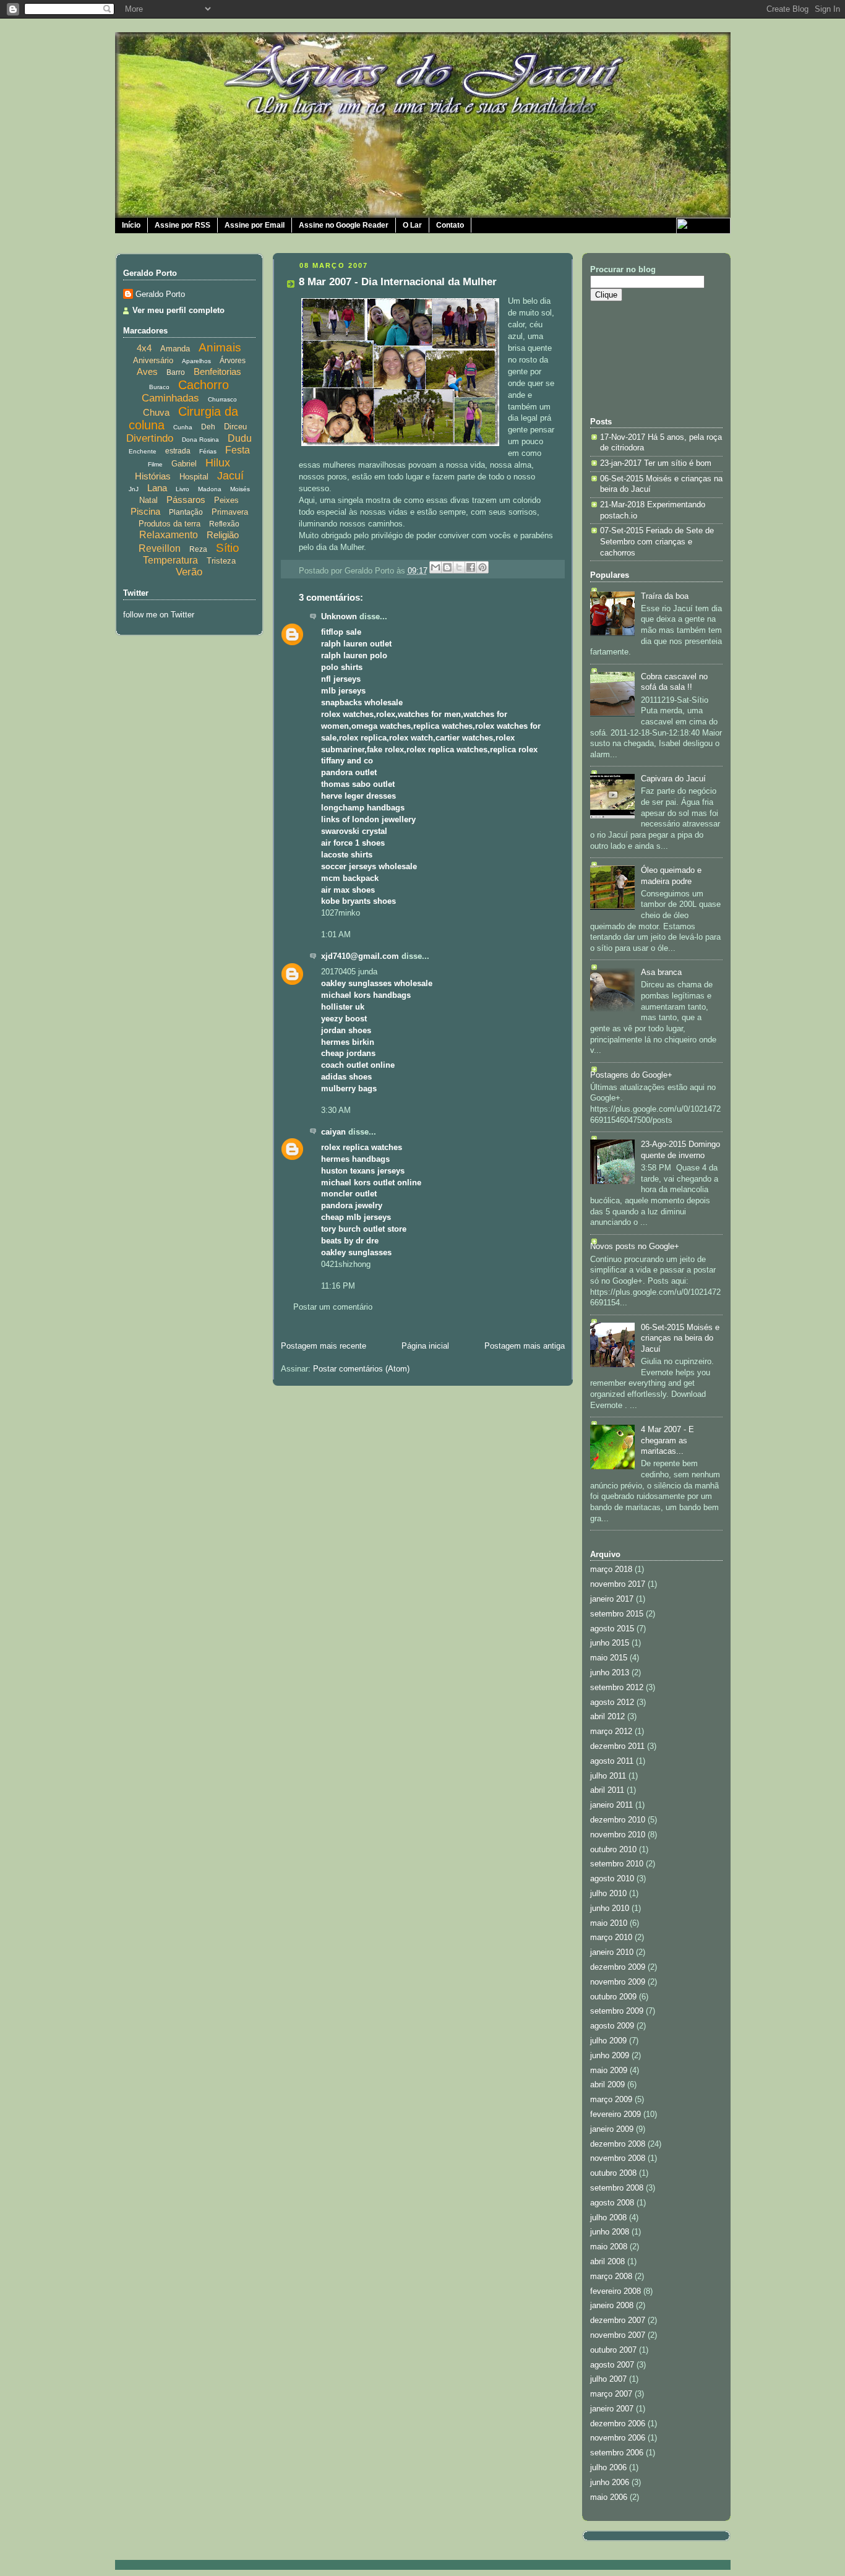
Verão (189, 572)
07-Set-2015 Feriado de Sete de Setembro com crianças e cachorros (657, 542)
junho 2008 (610, 2232)
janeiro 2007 (612, 2409)
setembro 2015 (617, 1614)
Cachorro (204, 385)
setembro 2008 (617, 2188)
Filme (155, 464)
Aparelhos (196, 361)
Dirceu (235, 427)
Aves (147, 371)
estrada (178, 451)
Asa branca (661, 972)
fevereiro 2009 (616, 2114)
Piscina (145, 511)
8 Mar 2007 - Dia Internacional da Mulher (398, 282)
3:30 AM (336, 1110)
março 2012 (611, 1732)
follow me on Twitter (159, 615)
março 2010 (611, 1938)
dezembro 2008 (618, 2144)
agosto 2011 (612, 1761)
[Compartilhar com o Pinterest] (483, 567)
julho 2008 (608, 2218)
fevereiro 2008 (616, 2291)
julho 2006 (608, 2468)
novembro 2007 (618, 2335)
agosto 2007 (612, 2365)
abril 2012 (607, 1717)
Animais (220, 347)
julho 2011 (608, 1776)
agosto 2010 (612, 1879)
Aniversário (153, 360)
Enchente (143, 451)
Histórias (153, 476)
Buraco (159, 387)
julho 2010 (608, 1894)
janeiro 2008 (612, 2306)
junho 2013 (610, 1673)
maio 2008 (609, 2247)
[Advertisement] (646, 358)
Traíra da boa (665, 596)
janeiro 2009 (612, 2129)
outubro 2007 (613, 2350)
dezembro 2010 (618, 1820)
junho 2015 (610, 1643)
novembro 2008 (618, 2158)
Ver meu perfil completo (178, 311)
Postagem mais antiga (525, 1346)
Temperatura (170, 560)
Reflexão (224, 524)
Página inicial (425, 1346)
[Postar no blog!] (447, 567)
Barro (176, 372)
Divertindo (150, 438)
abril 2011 (607, 1790)
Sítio (228, 548)
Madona (210, 489)
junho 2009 (610, 2056)
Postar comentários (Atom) (361, 1369)
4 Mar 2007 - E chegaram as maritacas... (667, 1440)
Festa (238, 450)
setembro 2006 (617, 2453)
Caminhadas (170, 398)
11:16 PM (338, 1286)
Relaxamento (169, 535)
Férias (208, 451)
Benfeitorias (217, 371)
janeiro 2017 (612, 1599)
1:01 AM (336, 935)
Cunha (183, 427)
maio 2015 (609, 1658)
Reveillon (160, 548)
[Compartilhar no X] (459, 567)
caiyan (333, 1132)
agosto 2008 (612, 2203)
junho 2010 (610, 1908)
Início (131, 225)
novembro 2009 (618, 1982)
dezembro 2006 (618, 2424)
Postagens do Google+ (631, 1075)
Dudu (240, 438)
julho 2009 (608, 2041)
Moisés (240, 489)
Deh (208, 427)
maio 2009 (609, 2071)
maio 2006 (609, 2497)
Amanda (175, 349)
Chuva (156, 412)
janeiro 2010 (612, 1952)
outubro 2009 (613, 1997)
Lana (157, 488)
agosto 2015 (612, 1629)
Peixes (226, 500)
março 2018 (611, 1569)
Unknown (339, 617)
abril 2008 (607, 2262)
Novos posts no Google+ (635, 1247)
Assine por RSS (182, 225)
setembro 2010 (617, 1864)
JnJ (134, 489)
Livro (182, 489)
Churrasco (222, 399)
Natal (148, 500)
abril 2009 (607, 2085)
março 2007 (611, 2394)
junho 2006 (610, 2483)
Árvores (233, 361)
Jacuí (230, 476)
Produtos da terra (169, 524)
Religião (223, 535)
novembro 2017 (618, 1584)
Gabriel (184, 464)
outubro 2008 (613, 2173)
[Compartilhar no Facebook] (471, 567)
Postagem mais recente (324, 1346)
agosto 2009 (612, 2026)
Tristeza (221, 561)
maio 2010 (609, 1923)
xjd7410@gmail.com (360, 956)
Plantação (186, 512)
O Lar (412, 225)
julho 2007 (608, 2379)
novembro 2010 (618, 1835)
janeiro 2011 (611, 1805)
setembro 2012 (617, 1688)
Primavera (230, 512)
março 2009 (611, 2100)
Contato (450, 225)
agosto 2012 (612, 1702)
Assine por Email (255, 225)
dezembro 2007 (618, 2321)
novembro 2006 (618, 2438)
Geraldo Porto (160, 294)
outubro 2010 (613, 1850)
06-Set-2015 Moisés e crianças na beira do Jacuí (680, 1338)
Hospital (194, 477)
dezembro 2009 (618, 1967)
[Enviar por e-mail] (435, 567)
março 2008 (611, 2277)
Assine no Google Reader (344, 225)
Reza (198, 549)
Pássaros (186, 500)
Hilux (218, 463)
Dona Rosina (200, 440)
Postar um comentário (333, 1307)
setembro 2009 (617, 2011)
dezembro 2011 (617, 1746)
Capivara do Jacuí (673, 779)
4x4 (144, 348)
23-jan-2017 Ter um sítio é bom (656, 463)
